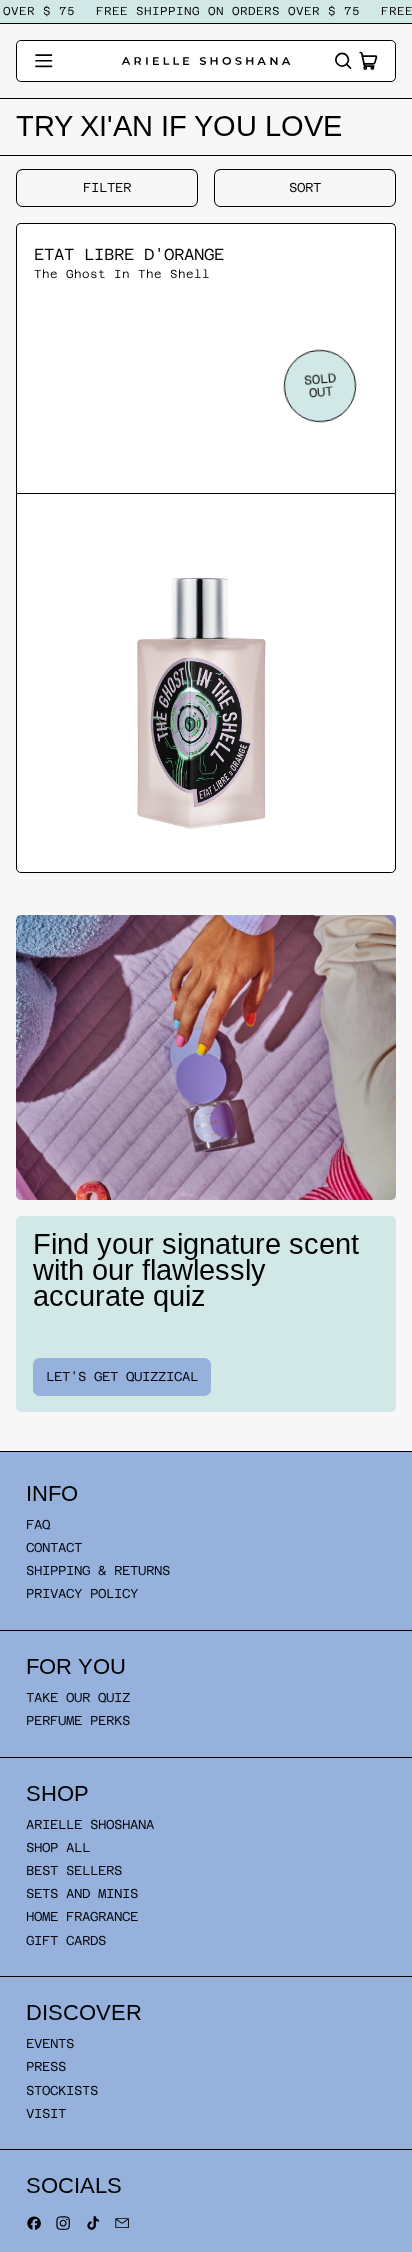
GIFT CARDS (66, 1940)
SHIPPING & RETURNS (98, 1570)
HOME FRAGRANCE (82, 1916)
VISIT (46, 2113)
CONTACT (54, 1547)
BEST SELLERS (74, 1870)
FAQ (38, 1524)
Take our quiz (78, 1697)
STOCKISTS (62, 2090)
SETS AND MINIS (82, 1893)
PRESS (46, 2066)
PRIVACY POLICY (82, 1593)
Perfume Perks (78, 1720)
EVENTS (50, 2043)
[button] (343, 61)
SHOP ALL (58, 1847)
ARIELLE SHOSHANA (90, 1824)
